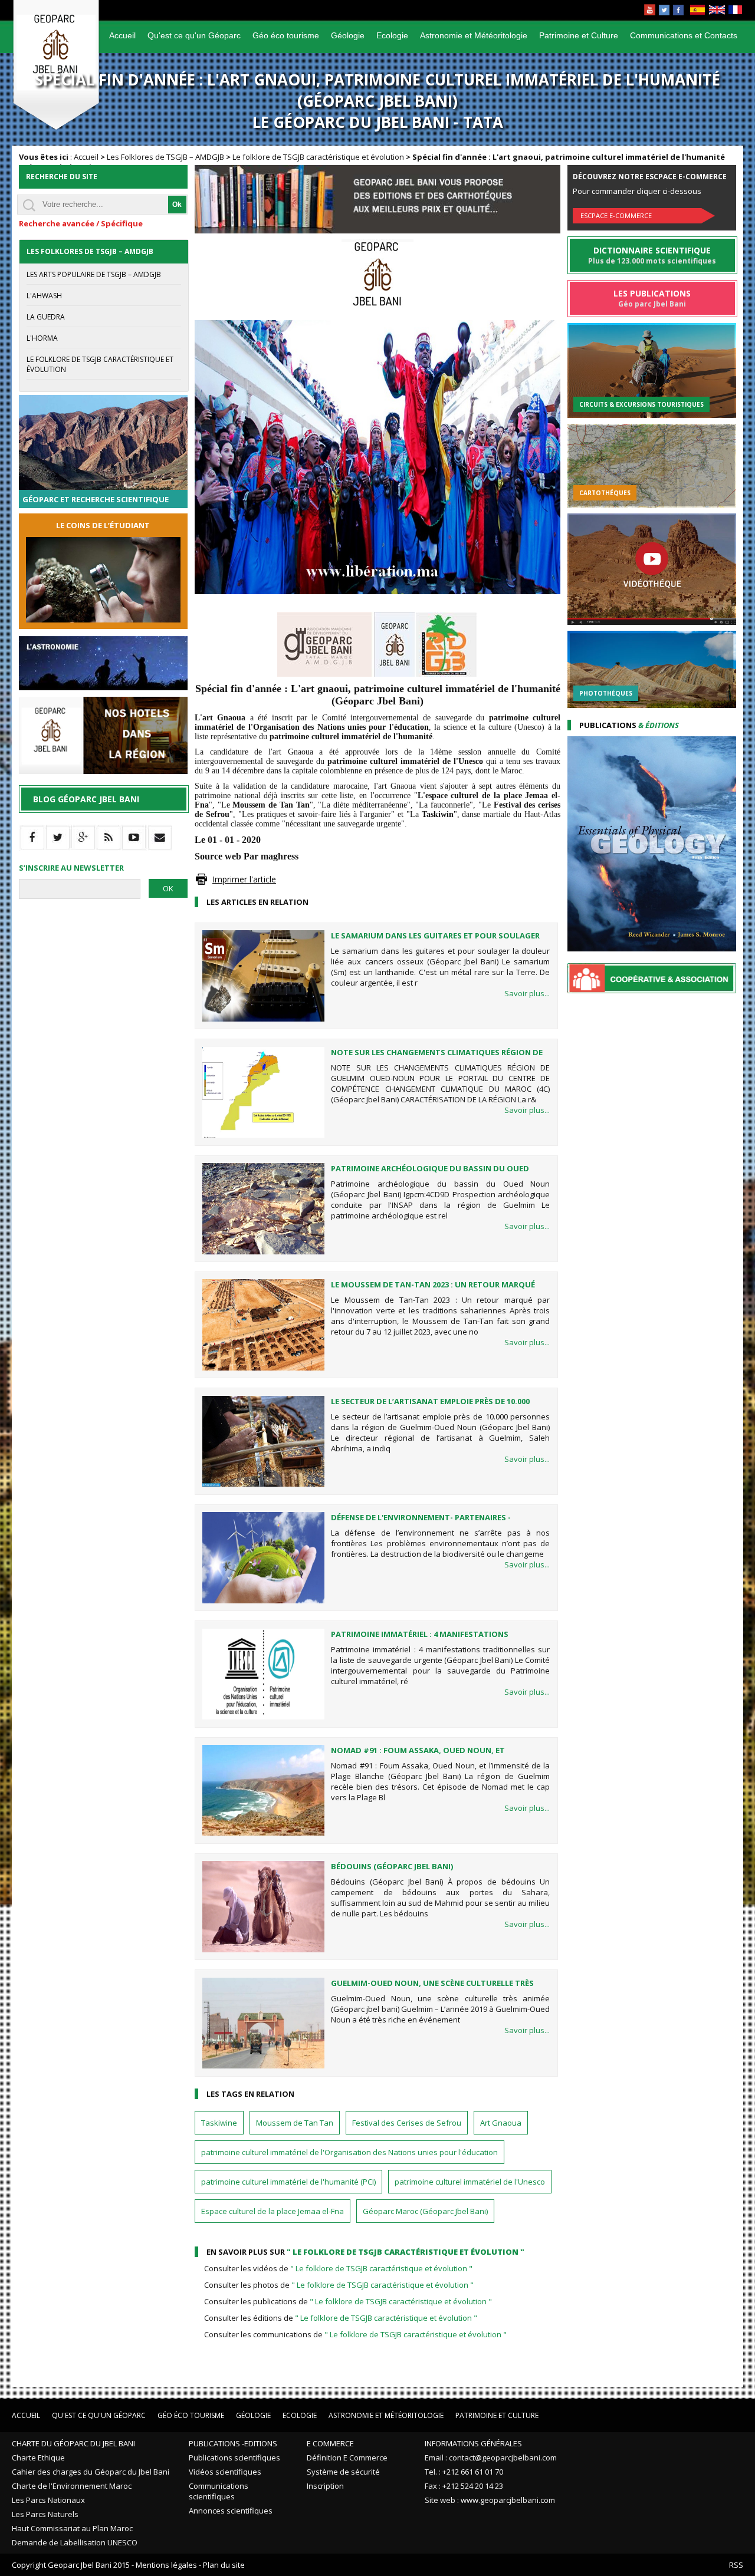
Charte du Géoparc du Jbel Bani (73, 2443)
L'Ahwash (44, 296)
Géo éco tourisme (286, 35)
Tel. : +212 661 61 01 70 (464, 2472)
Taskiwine (219, 2123)
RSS (736, 2565)
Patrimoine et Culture (579, 35)
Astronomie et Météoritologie (474, 35)
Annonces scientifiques (231, 2511)
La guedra (46, 317)
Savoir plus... (527, 993)
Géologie (348, 35)
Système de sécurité (343, 2472)
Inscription (325, 2486)
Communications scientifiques (219, 2491)
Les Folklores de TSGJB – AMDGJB (165, 157)
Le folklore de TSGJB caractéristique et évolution (318, 157)
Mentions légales (166, 2565)
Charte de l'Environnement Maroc (72, 2486)
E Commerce (330, 2443)
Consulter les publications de (348, 2301)
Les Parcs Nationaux (48, 2500)
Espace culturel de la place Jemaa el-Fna (273, 2211)
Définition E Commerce (347, 2458)
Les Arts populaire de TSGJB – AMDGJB (94, 274)
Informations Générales (473, 2443)
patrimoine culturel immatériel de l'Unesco (470, 2182)
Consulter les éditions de (341, 2318)
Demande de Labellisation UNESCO (75, 2542)
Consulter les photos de (339, 2285)
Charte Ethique (38, 2458)
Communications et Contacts (684, 35)
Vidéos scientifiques (225, 2472)
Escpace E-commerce (616, 215)
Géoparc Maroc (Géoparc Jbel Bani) (425, 2211)
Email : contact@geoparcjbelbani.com (491, 2458)
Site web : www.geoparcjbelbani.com (490, 2500)
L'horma (42, 338)
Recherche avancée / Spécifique (81, 223)
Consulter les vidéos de (338, 2268)
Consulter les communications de (355, 2334)
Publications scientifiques (234, 2458)
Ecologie (392, 35)
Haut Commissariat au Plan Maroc (72, 2528)
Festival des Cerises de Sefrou (407, 2123)
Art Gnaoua (501, 2123)
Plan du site (224, 2565)
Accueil (122, 35)
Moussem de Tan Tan (295, 2123)
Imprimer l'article (244, 879)
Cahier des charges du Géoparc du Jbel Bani (91, 2472)
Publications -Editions (233, 2443)
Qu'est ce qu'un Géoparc (194, 35)
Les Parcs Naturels (45, 2514)
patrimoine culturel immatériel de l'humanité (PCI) (288, 2182)
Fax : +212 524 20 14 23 (464, 2486)
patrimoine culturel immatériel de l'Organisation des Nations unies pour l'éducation (349, 2152)
